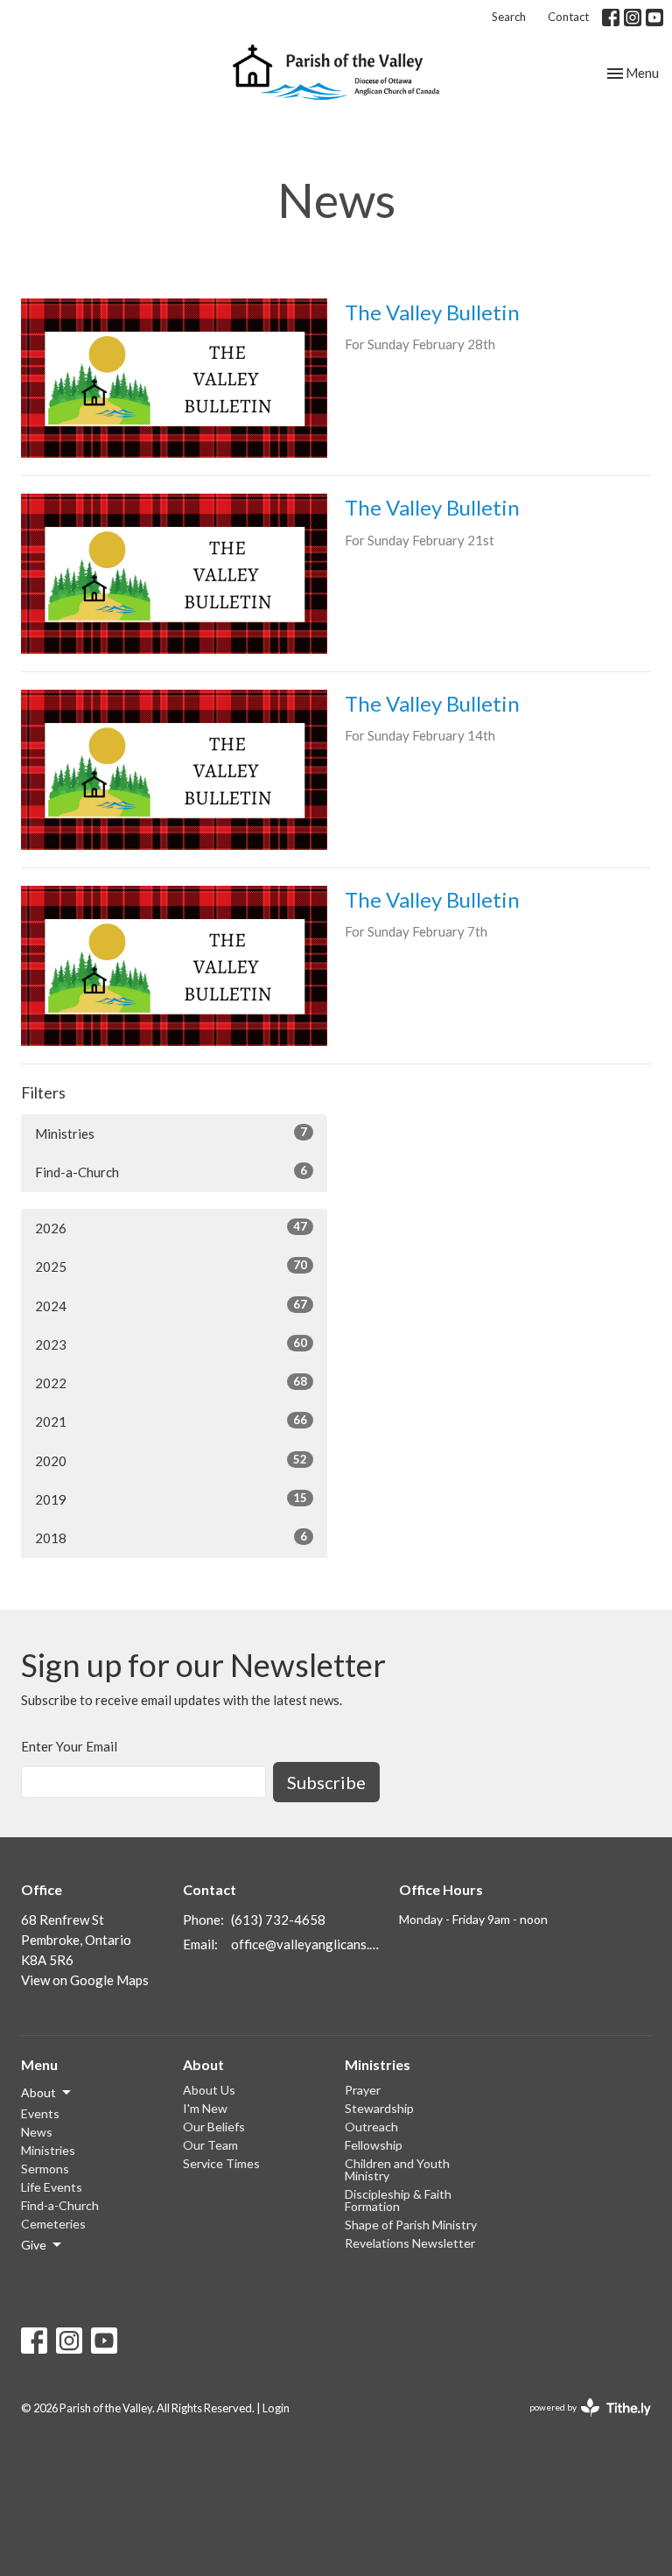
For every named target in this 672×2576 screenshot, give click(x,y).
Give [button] (34, 2245)
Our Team (210, 2145)
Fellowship (374, 2145)
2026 (171, 1228)
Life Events (52, 2187)
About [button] (38, 2092)
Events (40, 2113)
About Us (209, 2090)
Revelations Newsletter (410, 2243)
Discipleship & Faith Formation (398, 2200)
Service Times (221, 2163)
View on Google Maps (85, 1980)
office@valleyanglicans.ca (306, 1944)
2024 (171, 1306)
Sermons (45, 2169)
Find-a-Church (171, 1172)
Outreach (371, 2127)
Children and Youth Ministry (397, 2169)
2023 (171, 1344)
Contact (568, 17)
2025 (171, 1266)
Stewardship (379, 2108)
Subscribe (326, 1782)
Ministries (171, 1133)
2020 (171, 1460)
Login (276, 2408)
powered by (581, 2422)
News (37, 2132)
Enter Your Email (69, 1746)
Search (509, 17)
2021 (171, 1421)
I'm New (205, 2108)
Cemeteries (53, 2224)
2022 (171, 1383)
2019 (171, 1499)
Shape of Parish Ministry (411, 2225)
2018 (171, 1537)
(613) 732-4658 (278, 1920)
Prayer (363, 2090)
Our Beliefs (214, 2127)
